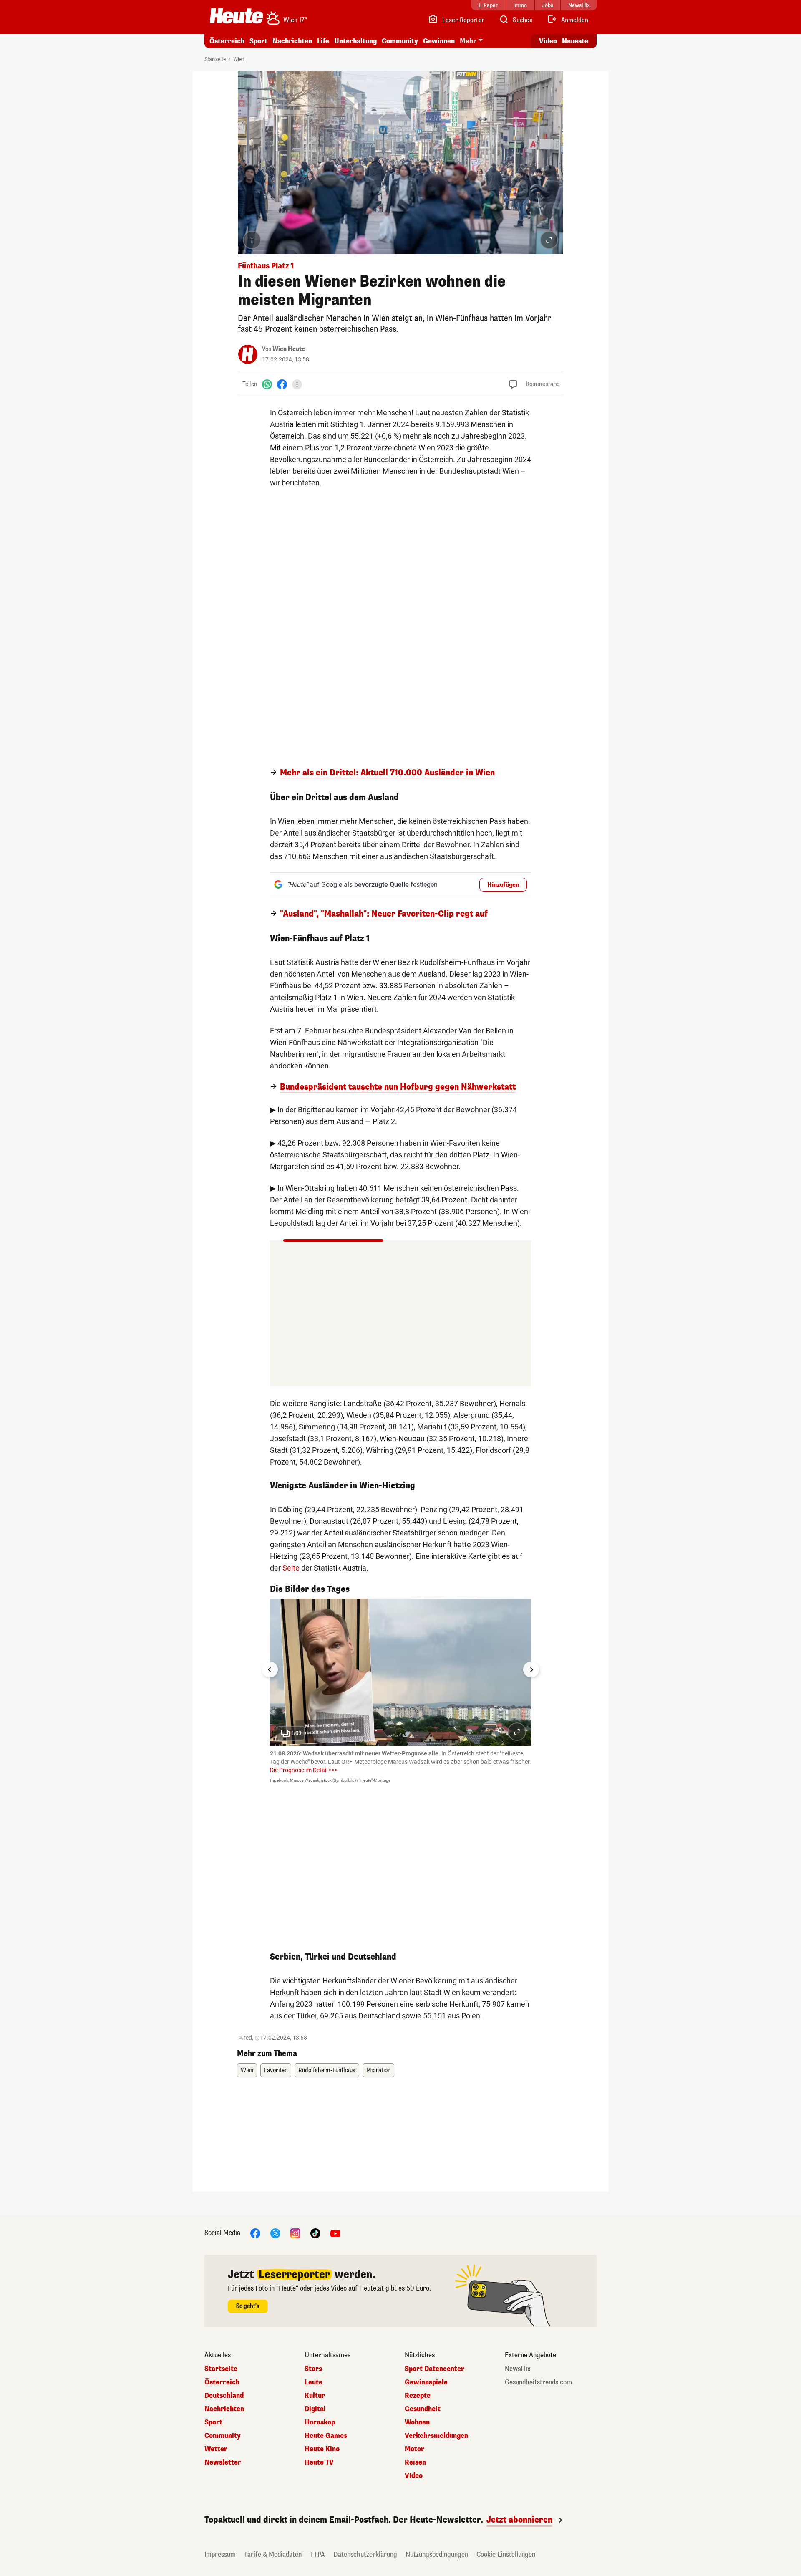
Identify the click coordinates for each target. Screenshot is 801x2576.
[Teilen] (297, 384)
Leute (314, 2382)
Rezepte (418, 2396)
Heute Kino (322, 2449)
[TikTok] (315, 2233)
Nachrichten (224, 2409)
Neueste (575, 41)
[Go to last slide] (270, 1669)
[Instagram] (295, 2233)
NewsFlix (518, 2369)
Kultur (315, 2396)
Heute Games (326, 2436)
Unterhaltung (355, 41)
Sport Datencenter (435, 2369)
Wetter (216, 2449)
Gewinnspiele (426, 2382)
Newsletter (223, 2462)
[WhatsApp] (267, 384)
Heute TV (319, 2462)
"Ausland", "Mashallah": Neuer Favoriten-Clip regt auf (384, 914)
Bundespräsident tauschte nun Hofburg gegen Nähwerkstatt (398, 1087)
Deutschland (224, 2396)
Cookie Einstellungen (506, 2555)
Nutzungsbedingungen (437, 2555)
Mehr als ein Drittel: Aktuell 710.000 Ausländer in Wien (387, 773)
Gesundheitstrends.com (538, 2382)
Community (400, 41)
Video (548, 41)
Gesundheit (423, 2409)
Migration (378, 2070)
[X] (275, 2233)
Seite (291, 1568)
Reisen (415, 2462)
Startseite (215, 59)
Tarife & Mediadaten (273, 2555)
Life (323, 41)
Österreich (227, 41)
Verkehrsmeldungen (436, 2436)
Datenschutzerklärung (365, 2555)
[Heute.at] (236, 16)
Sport (258, 41)
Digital (315, 2409)
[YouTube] (335, 2233)
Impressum (220, 2555)
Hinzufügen (503, 885)
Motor (414, 2449)
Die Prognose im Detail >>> (304, 1770)
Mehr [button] (468, 41)
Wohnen (417, 2422)
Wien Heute (289, 349)
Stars (313, 2369)
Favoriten (276, 2070)
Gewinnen (439, 41)
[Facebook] (282, 384)
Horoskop (320, 2422)
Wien (239, 59)
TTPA (317, 2555)
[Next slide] (531, 1669)
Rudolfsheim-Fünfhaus (327, 2070)
